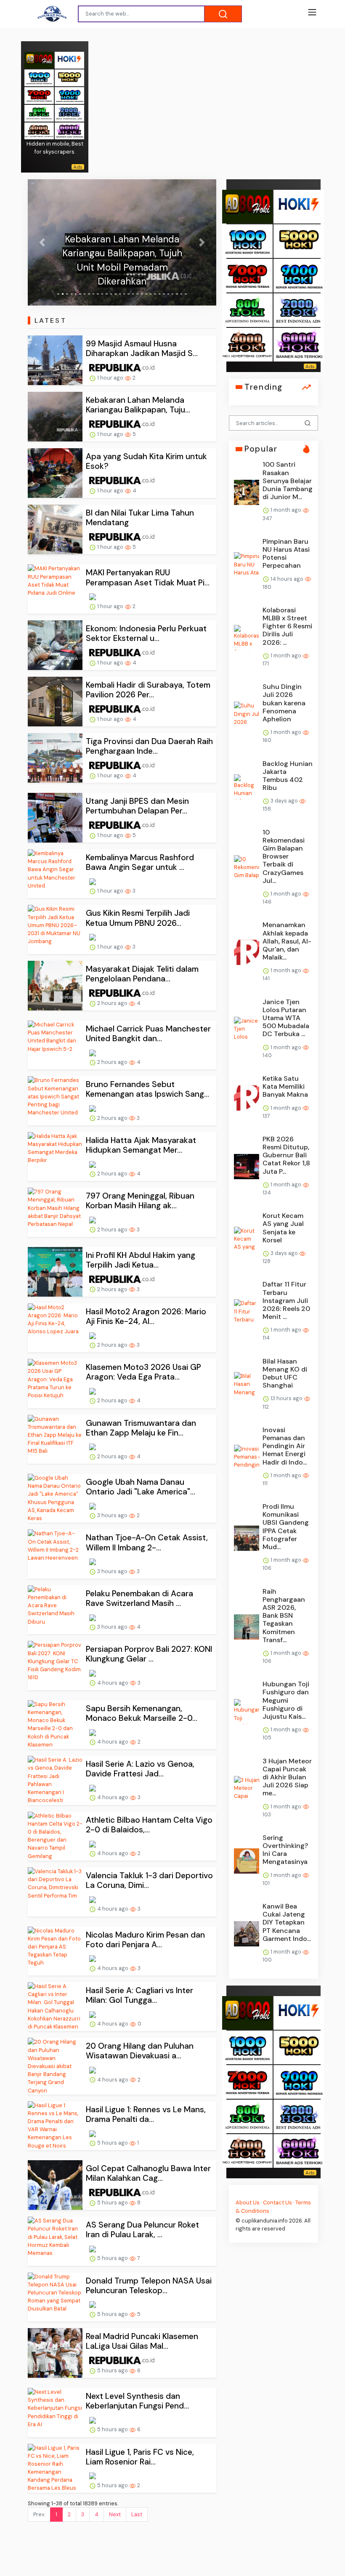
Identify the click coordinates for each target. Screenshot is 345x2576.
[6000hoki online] (69, 130)
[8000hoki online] (39, 60)
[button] (42, 242)
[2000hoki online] (69, 113)
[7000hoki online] (39, 95)
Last (137, 2514)
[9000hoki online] (69, 95)
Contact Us (277, 2202)
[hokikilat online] (69, 60)
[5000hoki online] (69, 77)
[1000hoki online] (39, 77)
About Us (248, 2202)
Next (115, 2514)
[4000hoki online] (39, 130)
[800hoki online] (39, 113)
